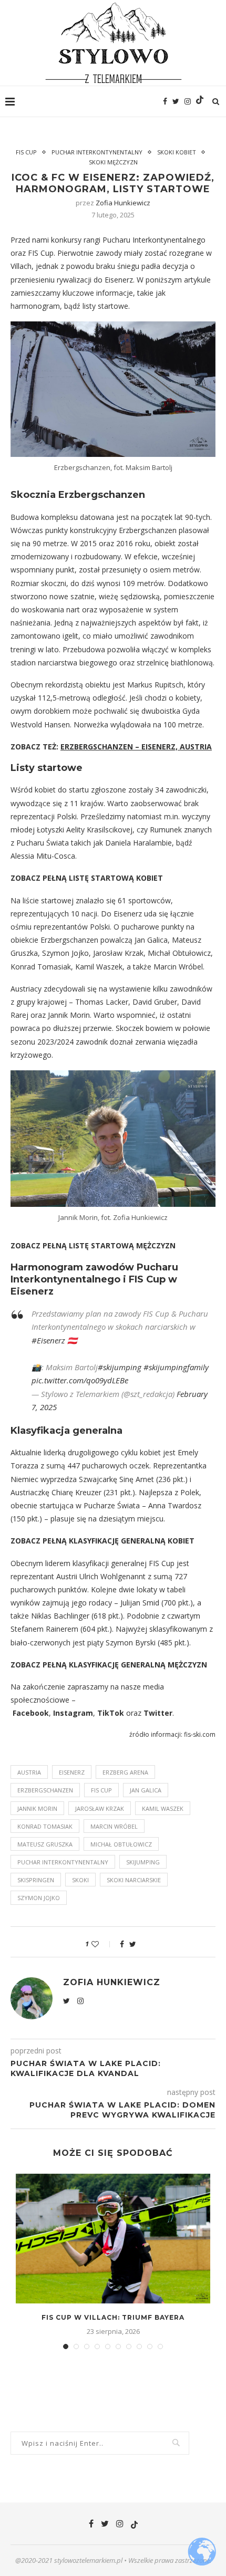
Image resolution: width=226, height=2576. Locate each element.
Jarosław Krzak (100, 1808)
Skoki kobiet (177, 152)
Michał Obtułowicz (121, 1844)
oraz (134, 1713)
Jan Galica (146, 1790)
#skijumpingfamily (176, 1367)
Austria (29, 1772)
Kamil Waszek (163, 1808)
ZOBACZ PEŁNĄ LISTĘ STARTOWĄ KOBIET (87, 878)
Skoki (80, 1880)
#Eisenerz (48, 1340)
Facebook (31, 1713)
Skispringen (36, 1880)
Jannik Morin (37, 1808)
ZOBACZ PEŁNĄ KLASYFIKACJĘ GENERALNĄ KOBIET (102, 1541)
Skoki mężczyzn (113, 162)
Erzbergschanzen (45, 1790)
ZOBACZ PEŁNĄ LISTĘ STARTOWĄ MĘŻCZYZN (93, 1245)
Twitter (158, 1713)
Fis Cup (26, 152)
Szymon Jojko (39, 1898)
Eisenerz (72, 1772)
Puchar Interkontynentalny (97, 152)
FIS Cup (101, 1790)
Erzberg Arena (125, 1772)
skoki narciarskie (134, 1880)
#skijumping (120, 1367)
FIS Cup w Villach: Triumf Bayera (113, 2317)
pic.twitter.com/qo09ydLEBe (80, 1380)
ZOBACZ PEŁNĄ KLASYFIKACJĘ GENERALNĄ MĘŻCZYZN (109, 1665)
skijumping (143, 1862)
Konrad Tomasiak (45, 1826)
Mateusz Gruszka (45, 1844)
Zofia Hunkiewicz (123, 203)
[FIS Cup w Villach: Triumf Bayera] (113, 2239)
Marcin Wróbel (114, 1826)
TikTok (111, 1713)
